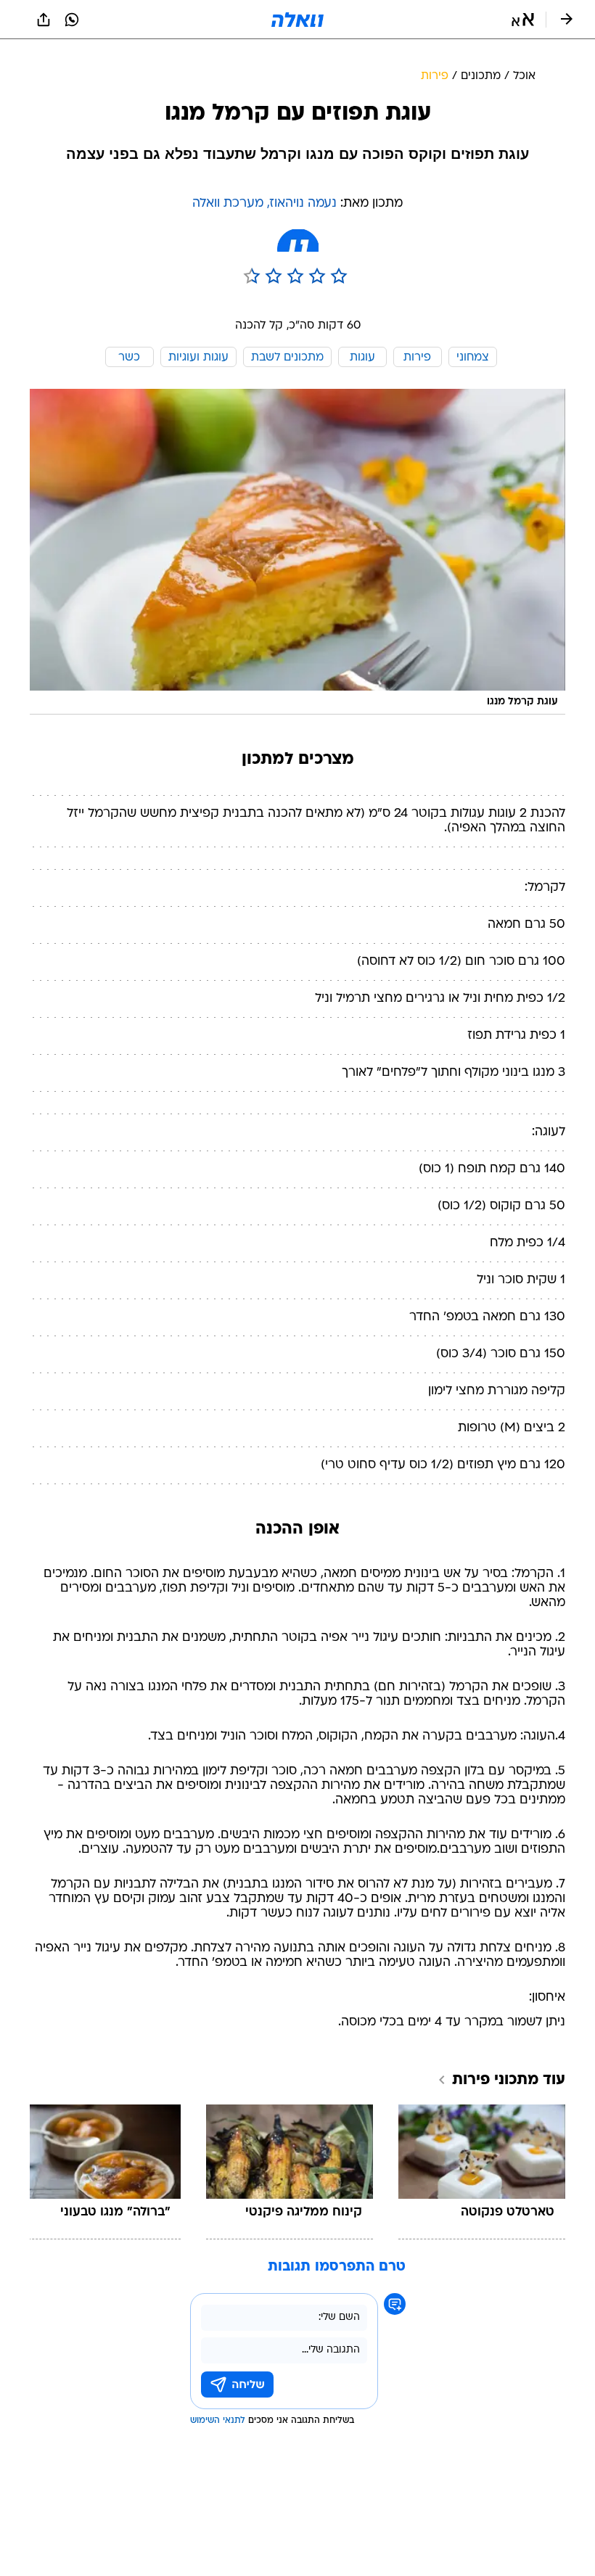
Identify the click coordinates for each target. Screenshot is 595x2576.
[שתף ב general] (44, 20)
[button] (523, 20)
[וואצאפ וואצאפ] (72, 20)
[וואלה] (297, 20)
